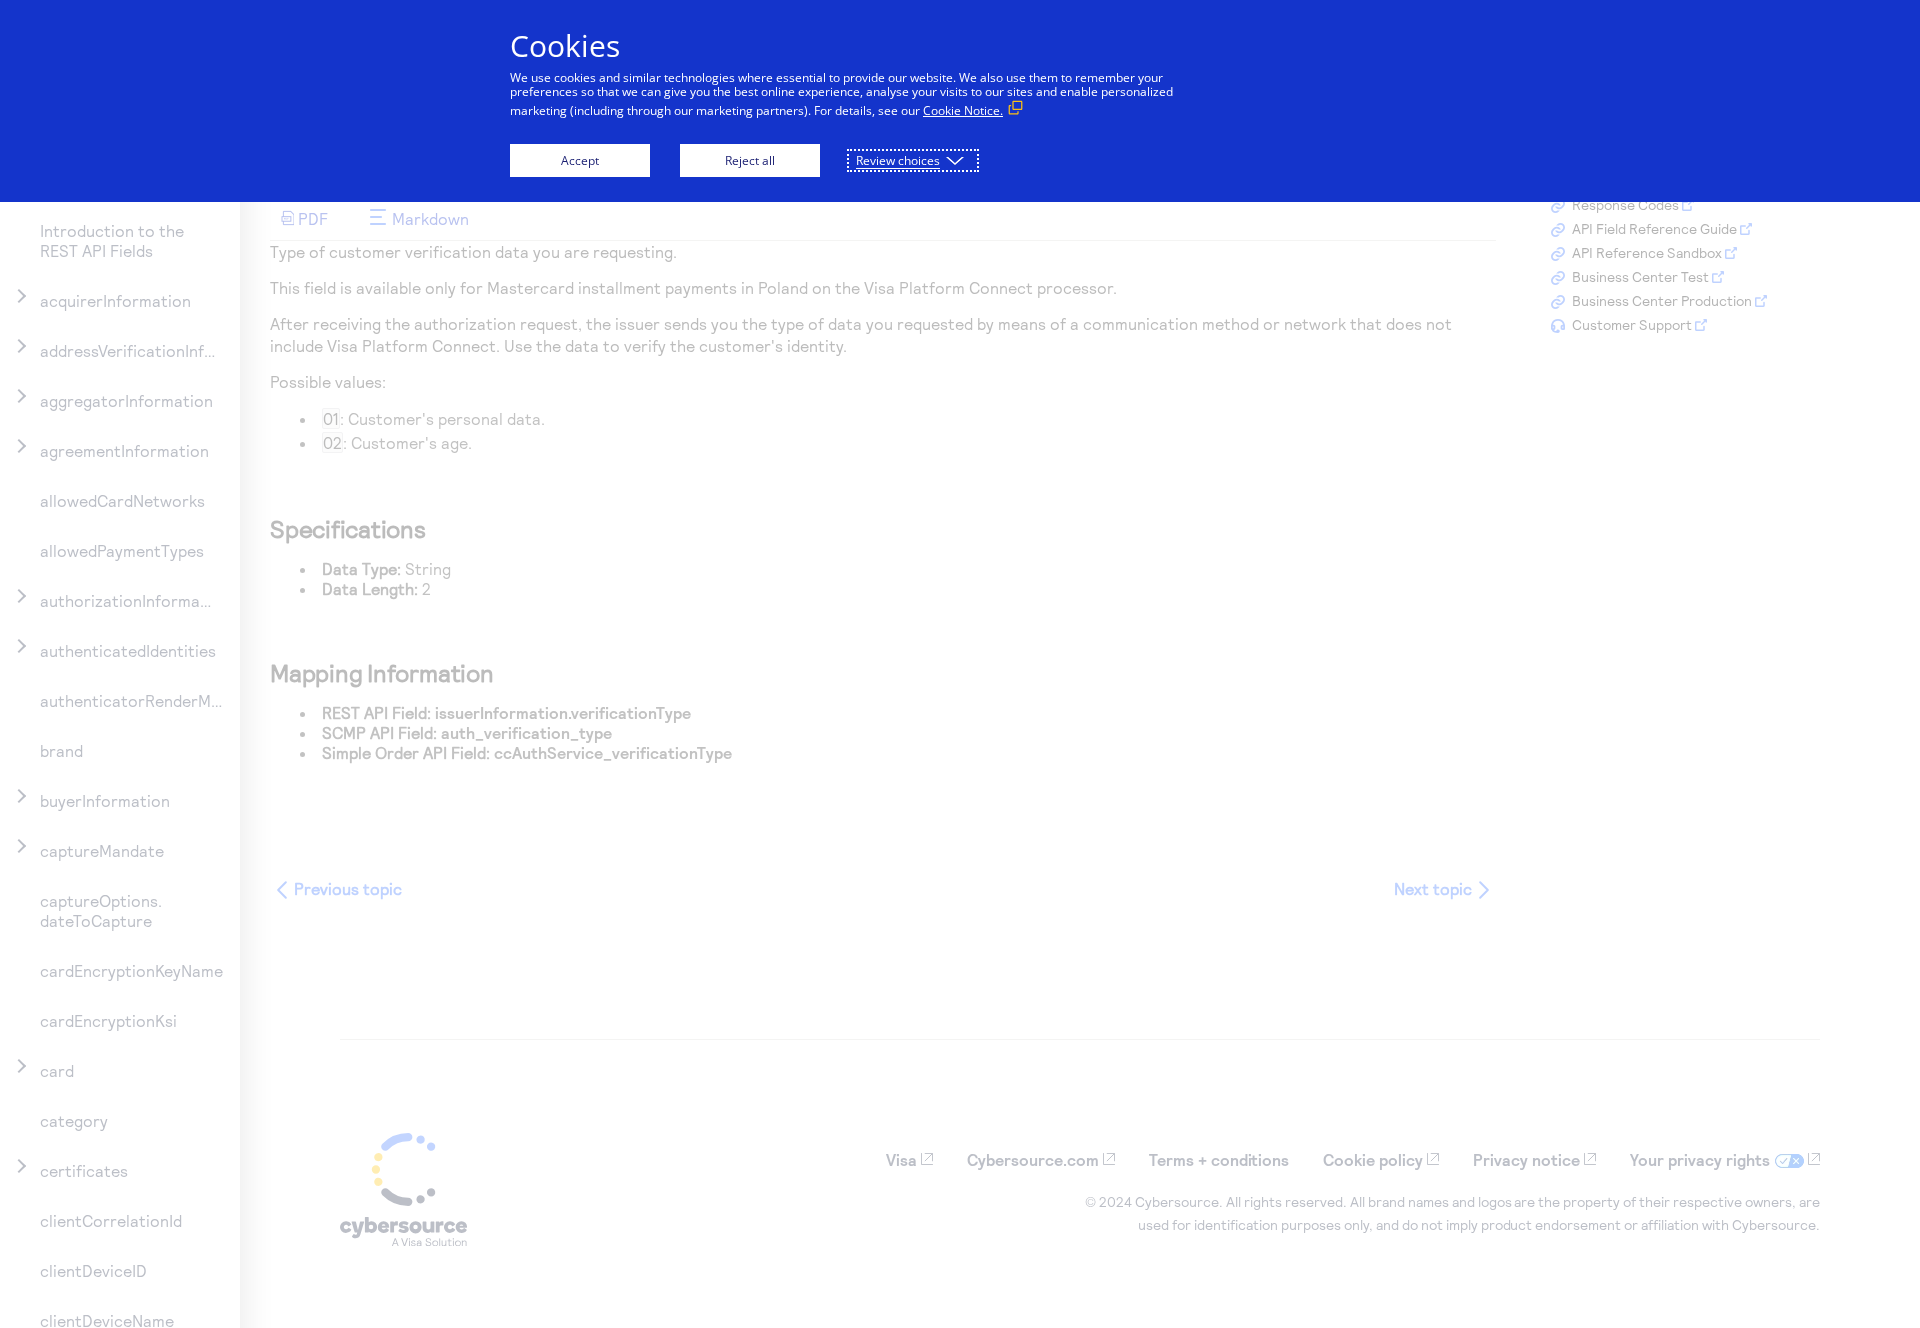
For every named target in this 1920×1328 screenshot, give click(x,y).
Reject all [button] (750, 160)
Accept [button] (580, 160)
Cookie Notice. (963, 110)
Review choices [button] (898, 160)
